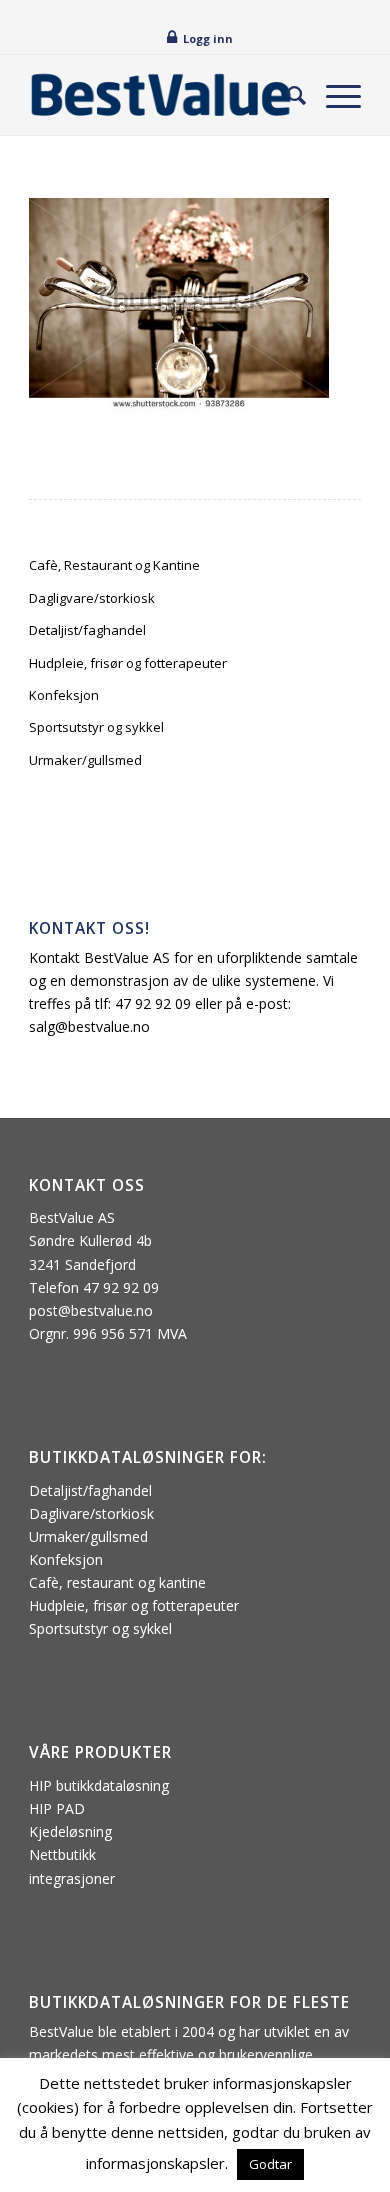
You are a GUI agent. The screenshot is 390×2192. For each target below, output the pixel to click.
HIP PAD (57, 1808)
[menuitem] (286, 95)
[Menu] (333, 95)
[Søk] (286, 95)
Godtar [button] (270, 2164)
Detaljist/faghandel (87, 630)
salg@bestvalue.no (89, 1026)
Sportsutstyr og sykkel (96, 727)
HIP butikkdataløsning (99, 1785)
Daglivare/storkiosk (91, 1513)
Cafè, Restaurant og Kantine (114, 565)
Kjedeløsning (70, 1831)
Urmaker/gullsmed (85, 760)
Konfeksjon (64, 695)
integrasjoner (72, 1878)
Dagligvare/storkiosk (92, 598)
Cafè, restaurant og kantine (117, 1582)
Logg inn (208, 38)
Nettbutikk (62, 1854)
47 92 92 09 (153, 1003)
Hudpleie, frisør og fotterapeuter (128, 663)
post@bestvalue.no (91, 1310)
